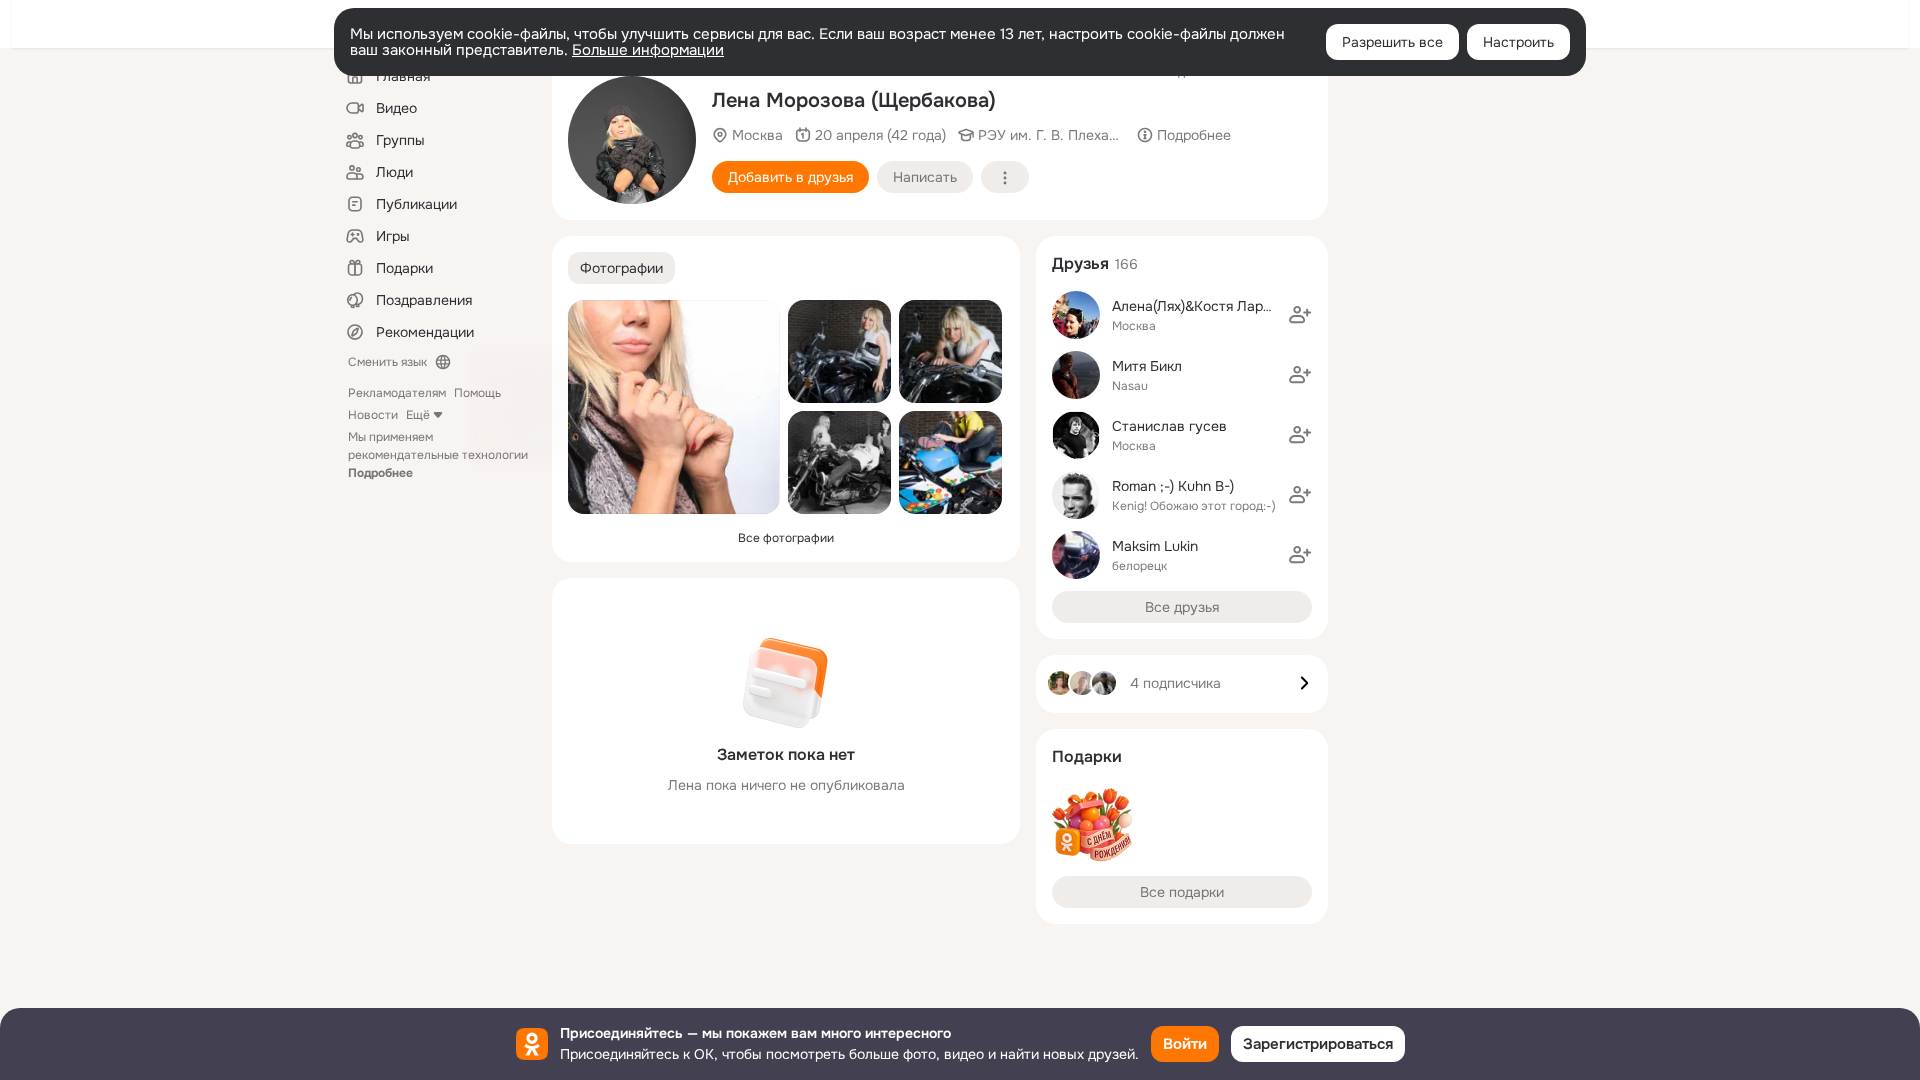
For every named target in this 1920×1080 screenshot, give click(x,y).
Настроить (1518, 42)
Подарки (1087, 756)
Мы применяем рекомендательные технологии (438, 455)
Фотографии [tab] (621, 268)
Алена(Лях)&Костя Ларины (1200, 306)
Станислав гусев (1169, 426)
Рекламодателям (397, 393)
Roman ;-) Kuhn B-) (1173, 486)
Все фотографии (786, 538)
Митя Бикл (1147, 366)
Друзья (1080, 263)
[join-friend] (1300, 315)
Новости (373, 415)
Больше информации (648, 50)
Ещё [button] (418, 415)
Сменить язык (387, 362)
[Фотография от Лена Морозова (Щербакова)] (632, 140)
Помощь (477, 393)
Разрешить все (1392, 42)
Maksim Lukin (1155, 546)
